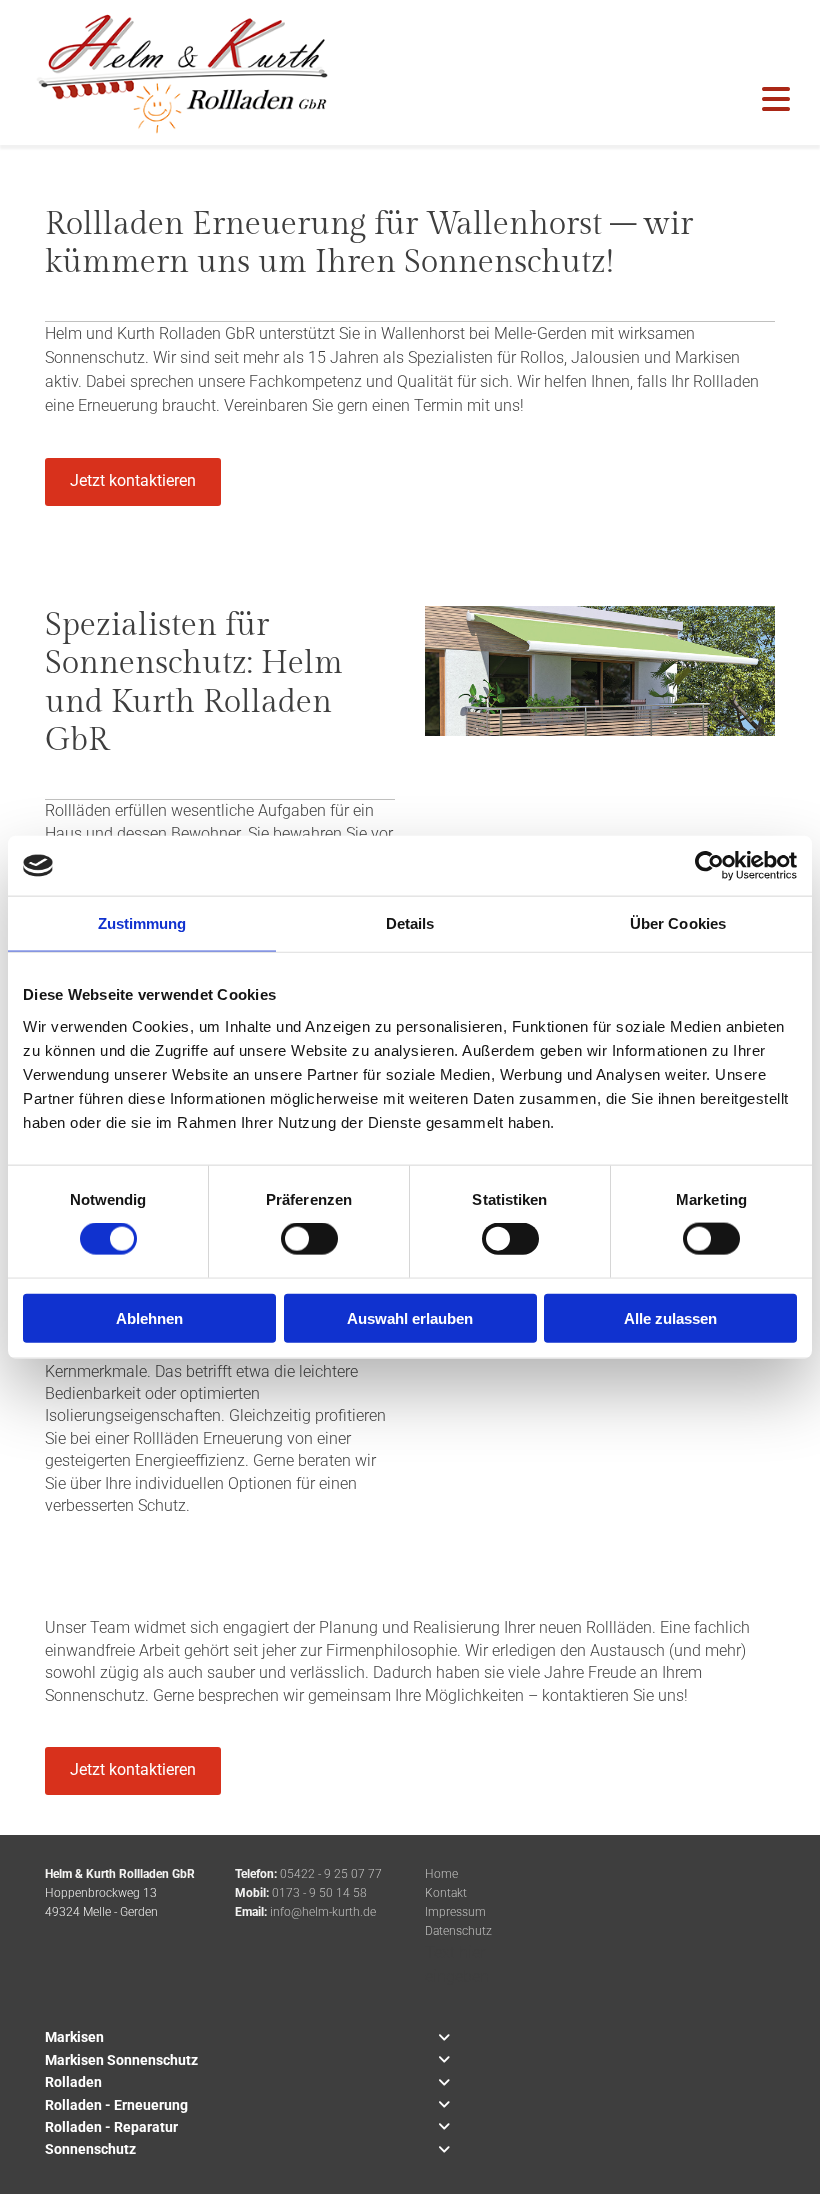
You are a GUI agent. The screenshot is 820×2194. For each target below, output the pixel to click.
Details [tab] (410, 923)
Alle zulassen (670, 1317)
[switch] (309, 1239)
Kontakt (446, 1893)
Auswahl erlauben (410, 1317)
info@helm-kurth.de (323, 1912)
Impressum (455, 1912)
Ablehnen (149, 1317)
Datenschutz (458, 1931)
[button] (133, 481)
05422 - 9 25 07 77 (331, 1874)
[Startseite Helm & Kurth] (179, 72)
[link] (444, 2038)
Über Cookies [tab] (678, 923)
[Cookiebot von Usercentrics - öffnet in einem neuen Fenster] (709, 866)
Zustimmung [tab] (142, 923)
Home (441, 1874)
